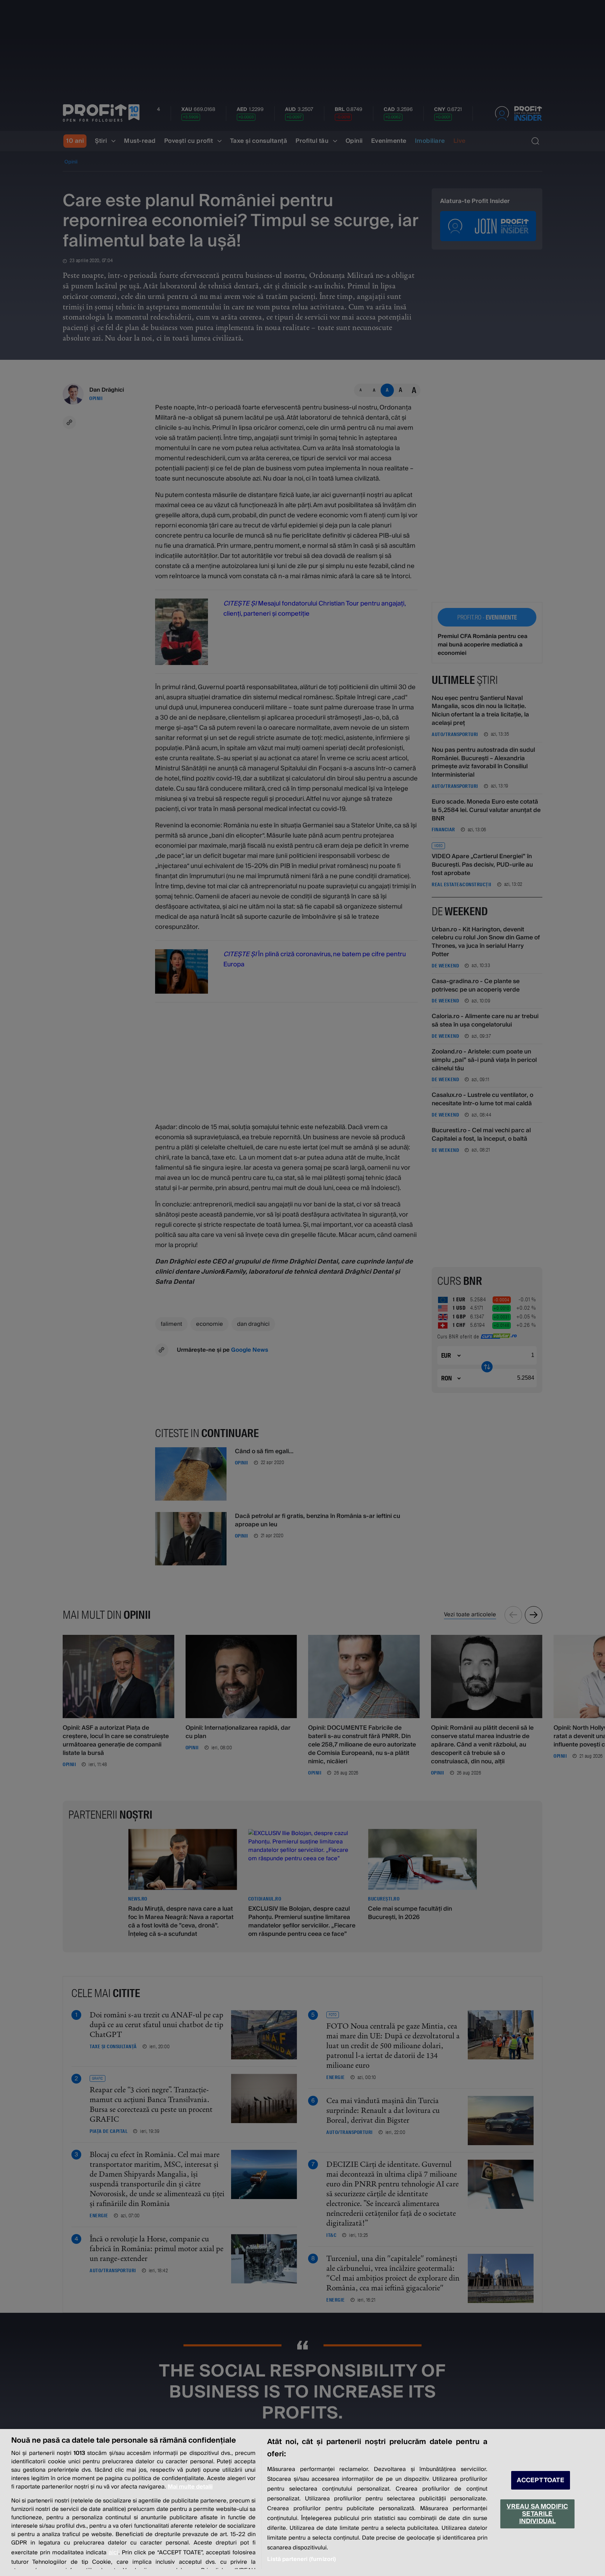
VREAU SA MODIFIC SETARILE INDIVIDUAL (537, 2514)
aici (113, 2552)
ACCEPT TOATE (541, 2480)
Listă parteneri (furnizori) (301, 2559)
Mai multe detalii (190, 2487)
